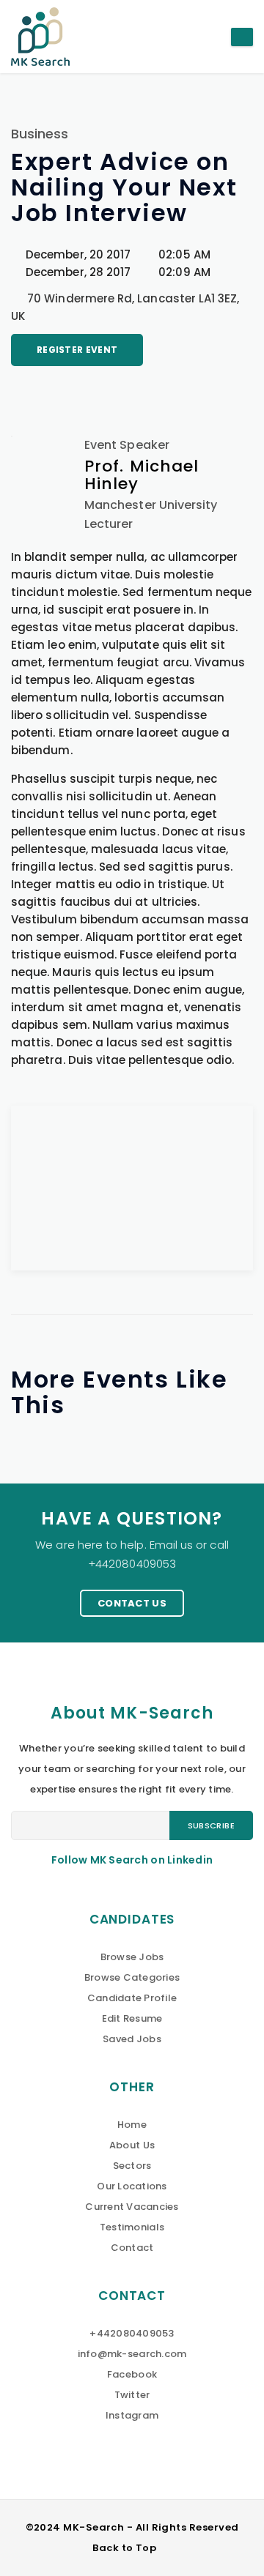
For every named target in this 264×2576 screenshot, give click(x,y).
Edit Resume (132, 2018)
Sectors (132, 2166)
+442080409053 (132, 2333)
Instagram (132, 2415)
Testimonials (132, 2227)
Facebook (132, 2374)
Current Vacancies (132, 2207)
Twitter (132, 2395)
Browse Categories (132, 1977)
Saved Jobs (132, 2039)
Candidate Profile (132, 1998)
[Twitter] (69, 392)
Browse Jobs (132, 1957)
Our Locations (132, 2186)
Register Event (77, 350)
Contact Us (132, 1603)
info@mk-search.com (132, 2354)
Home (132, 2125)
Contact (132, 2248)
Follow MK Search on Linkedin (132, 1860)
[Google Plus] (93, 392)
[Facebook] (19, 392)
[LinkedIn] (44, 392)
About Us (132, 2145)
